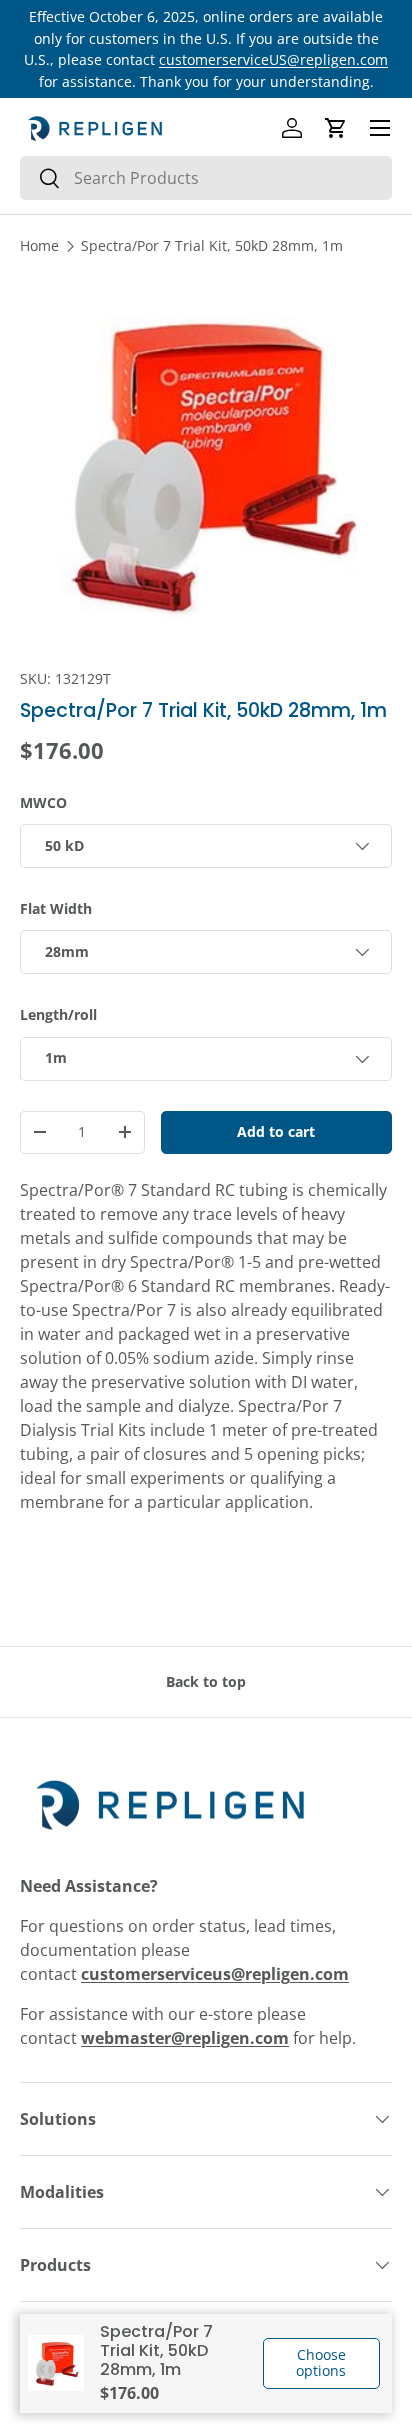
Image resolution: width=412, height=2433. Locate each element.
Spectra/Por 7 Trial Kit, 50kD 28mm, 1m (212, 245)
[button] (336, 128)
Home (39, 245)
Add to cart (276, 1131)
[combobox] (206, 178)
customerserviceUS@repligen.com (273, 59)
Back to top (206, 1681)
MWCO (43, 802)
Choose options (321, 2363)
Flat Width (56, 908)
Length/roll (58, 1014)
